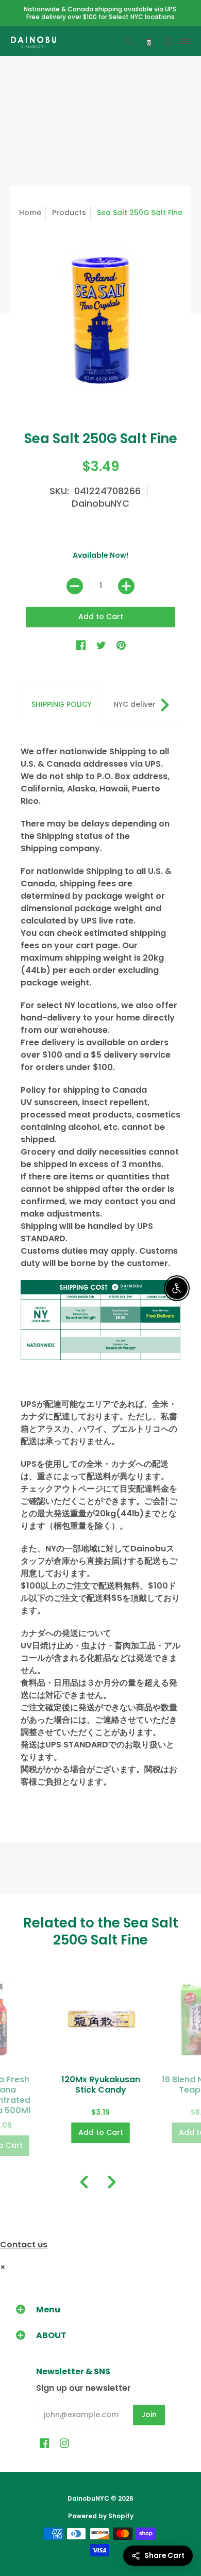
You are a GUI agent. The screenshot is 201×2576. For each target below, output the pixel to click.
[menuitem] (129, 41)
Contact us (24, 2245)
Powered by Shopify (101, 2516)
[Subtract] (75, 586)
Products (69, 213)
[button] (129, 41)
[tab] (62, 705)
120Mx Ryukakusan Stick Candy (101, 2085)
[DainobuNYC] (33, 41)
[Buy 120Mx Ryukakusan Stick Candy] (101, 2019)
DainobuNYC (100, 503)
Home (30, 213)
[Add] (126, 586)
